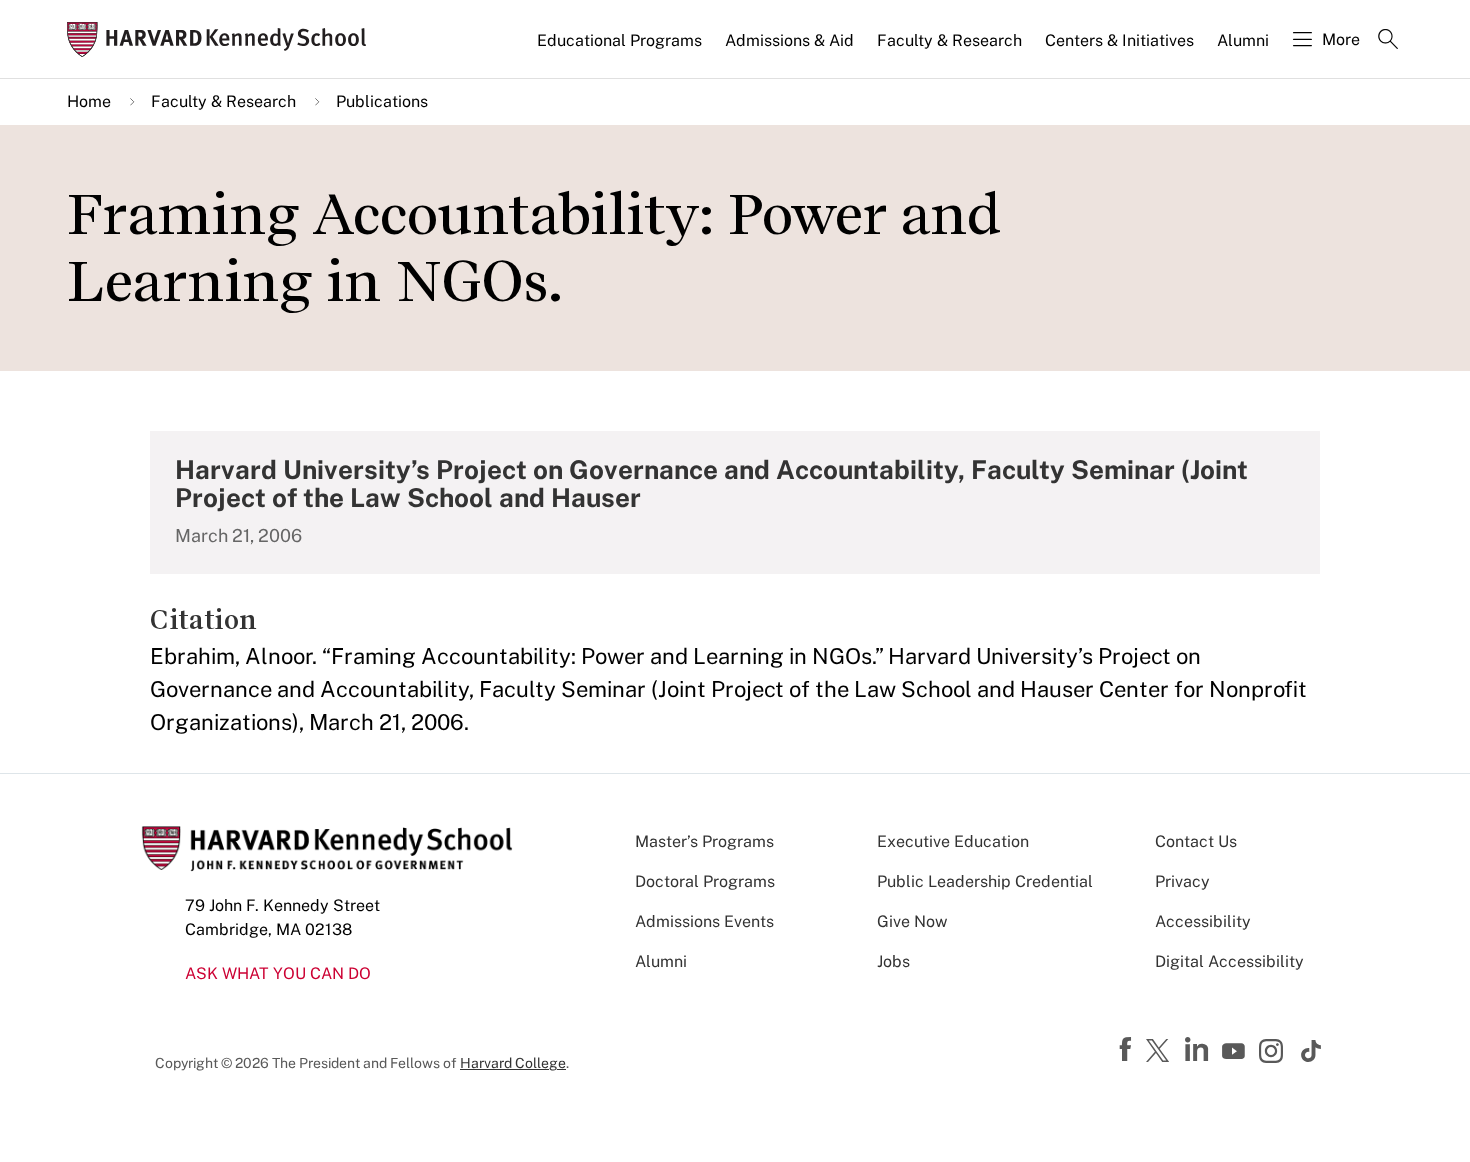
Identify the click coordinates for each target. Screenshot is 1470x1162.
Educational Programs (619, 40)
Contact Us (1196, 841)
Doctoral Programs (705, 881)
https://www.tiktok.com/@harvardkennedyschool (1312, 1051)
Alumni (1243, 40)
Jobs (893, 961)
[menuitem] (621, 49)
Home (89, 101)
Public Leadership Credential (985, 881)
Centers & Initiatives (1119, 40)
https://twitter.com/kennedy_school (1161, 1052)
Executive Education (953, 841)
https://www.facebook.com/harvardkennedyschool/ (1128, 1050)
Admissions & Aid (789, 40)
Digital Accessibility (1229, 961)
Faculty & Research (949, 40)
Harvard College (513, 1063)
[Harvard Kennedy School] (223, 39)
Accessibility (1203, 921)
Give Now (912, 921)
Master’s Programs (704, 841)
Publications (382, 101)
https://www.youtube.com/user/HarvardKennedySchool (1236, 1052)
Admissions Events (704, 921)
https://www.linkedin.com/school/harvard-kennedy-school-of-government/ (1199, 1050)
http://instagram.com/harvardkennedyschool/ (1274, 1053)
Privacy (1182, 881)
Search (1388, 41)
